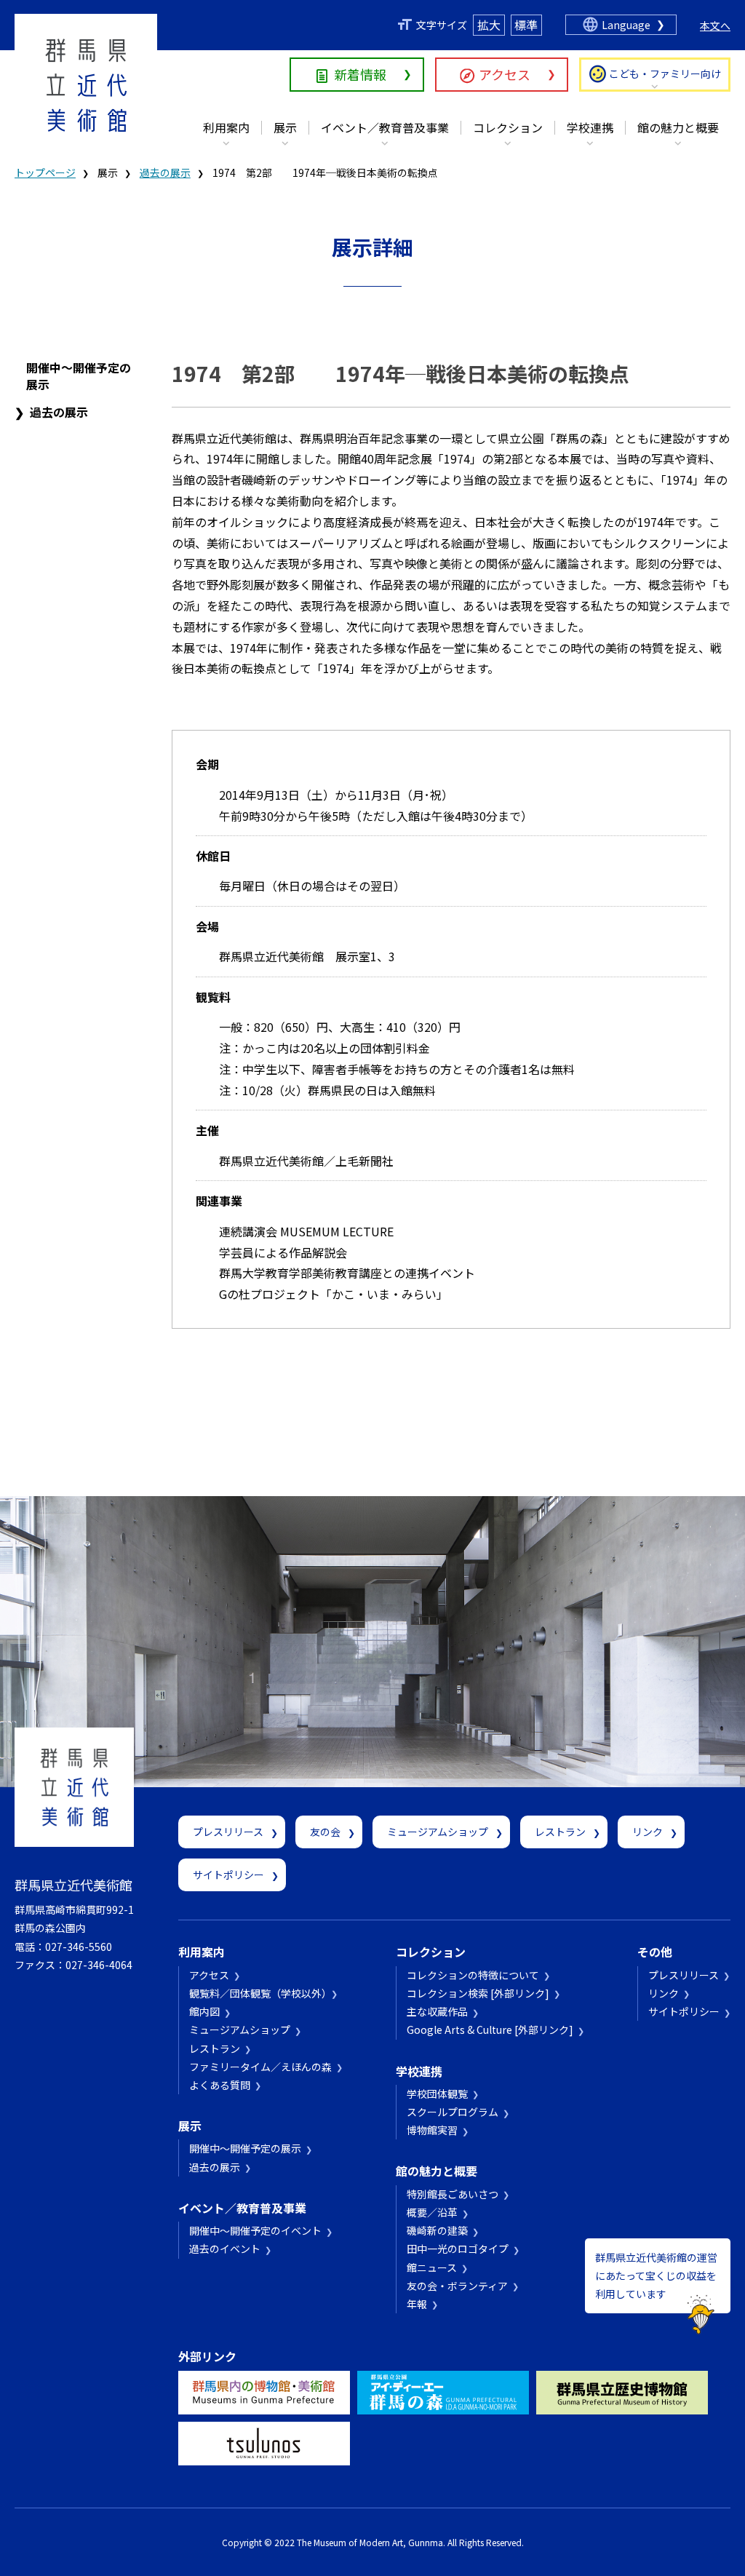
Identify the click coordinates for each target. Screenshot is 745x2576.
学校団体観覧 (437, 2094)
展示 (285, 127)
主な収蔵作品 (437, 2011)
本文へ (715, 25)
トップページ (45, 172)
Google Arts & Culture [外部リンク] (490, 2030)
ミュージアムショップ (438, 1832)
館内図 (204, 2011)
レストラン (560, 1832)
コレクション (508, 127)
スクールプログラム (453, 2112)
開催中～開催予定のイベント (255, 2230)
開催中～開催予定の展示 (79, 375)
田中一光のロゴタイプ (458, 2249)
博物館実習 (432, 2130)
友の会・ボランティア (457, 2286)
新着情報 (360, 74)
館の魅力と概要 (678, 127)
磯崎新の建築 (437, 2230)
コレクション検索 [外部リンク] (478, 1993)
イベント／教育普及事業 (385, 127)
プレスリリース (228, 1832)
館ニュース (432, 2267)
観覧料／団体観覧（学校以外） (258, 1993)
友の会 (325, 1832)
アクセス (505, 74)
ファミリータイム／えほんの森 (260, 2067)
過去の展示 (165, 172)
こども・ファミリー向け (665, 73)
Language (626, 25)
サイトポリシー (228, 1875)
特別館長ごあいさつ (453, 2194)
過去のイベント (225, 2249)
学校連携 (590, 127)
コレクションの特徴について (473, 1975)
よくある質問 (220, 2085)
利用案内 (226, 127)
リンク (648, 1832)
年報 (417, 2304)
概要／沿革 (432, 2212)
